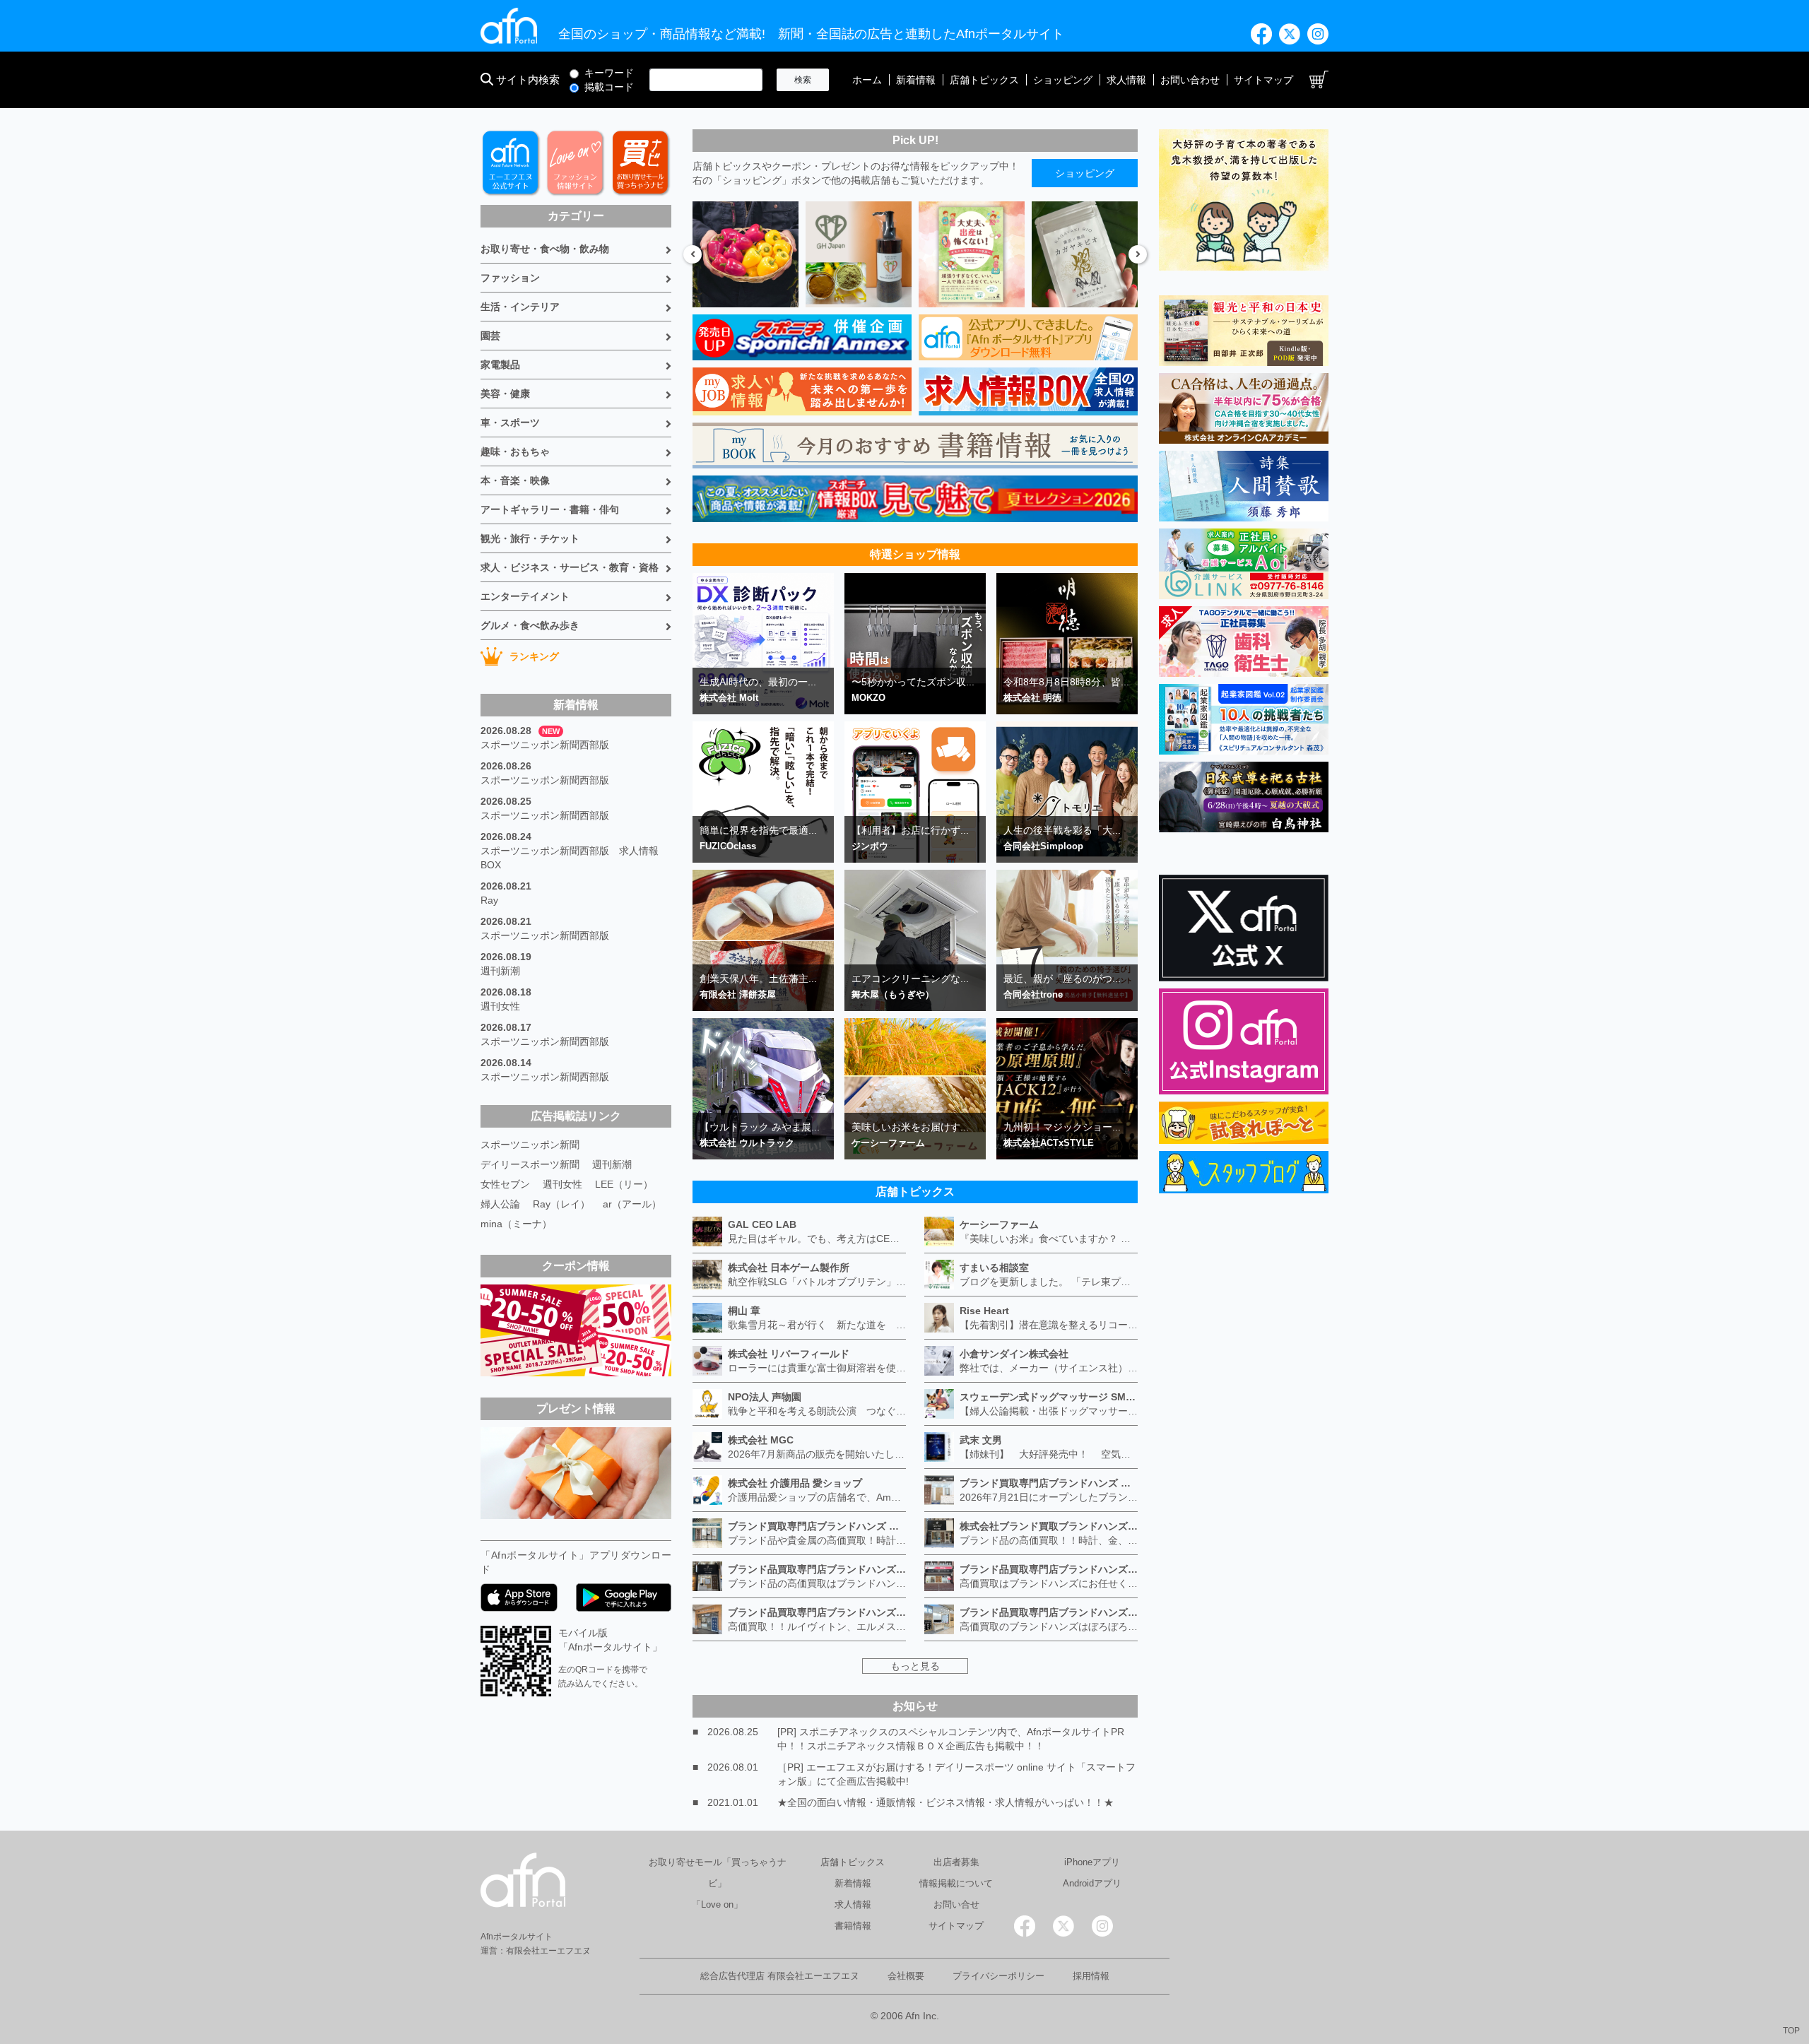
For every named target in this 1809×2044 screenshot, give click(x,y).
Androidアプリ (1092, 1883)
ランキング (534, 656)
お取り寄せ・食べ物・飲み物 (545, 249)
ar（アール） (632, 1204)
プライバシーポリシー (998, 1976)
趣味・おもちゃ (515, 451)
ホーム (867, 80)
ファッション (510, 278)
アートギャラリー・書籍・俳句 (550, 509)
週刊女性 (500, 1006)
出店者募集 (956, 1862)
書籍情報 (853, 1926)
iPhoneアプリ (1092, 1862)
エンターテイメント (525, 596)
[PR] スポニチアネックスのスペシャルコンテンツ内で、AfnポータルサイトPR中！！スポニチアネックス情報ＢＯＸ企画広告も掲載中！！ (951, 1739)
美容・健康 (505, 394)
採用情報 (1091, 1976)
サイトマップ (1263, 80)
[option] (746, 254)
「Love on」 (717, 1904)
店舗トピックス (984, 80)
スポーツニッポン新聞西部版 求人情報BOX (570, 858)
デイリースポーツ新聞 (530, 1164)
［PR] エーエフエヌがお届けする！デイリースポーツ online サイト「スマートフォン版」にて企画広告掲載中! (956, 1774)
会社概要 (906, 1976)
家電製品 (500, 365)
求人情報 (1126, 80)
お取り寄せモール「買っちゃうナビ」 (718, 1873)
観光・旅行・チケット (530, 538)
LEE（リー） (624, 1184)
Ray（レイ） (561, 1204)
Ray (489, 900)
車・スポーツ (510, 423)
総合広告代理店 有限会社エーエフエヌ (780, 1976)
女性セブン (505, 1184)
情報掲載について (956, 1883)
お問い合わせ (1190, 80)
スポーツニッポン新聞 (530, 1145)
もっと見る (915, 1666)
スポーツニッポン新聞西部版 (545, 745)
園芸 (490, 336)
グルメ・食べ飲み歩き (530, 625)
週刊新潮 (500, 971)
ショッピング (1063, 80)
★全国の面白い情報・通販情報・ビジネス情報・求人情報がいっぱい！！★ (945, 1802)
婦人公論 (500, 1204)
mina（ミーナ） (516, 1224)
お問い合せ (956, 1904)
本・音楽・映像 (515, 480)
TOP (1791, 2031)
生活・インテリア (520, 307)
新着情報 (916, 80)
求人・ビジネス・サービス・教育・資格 (570, 567)
